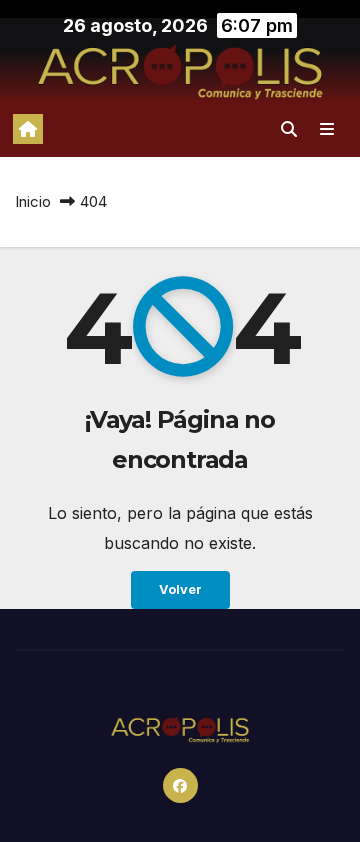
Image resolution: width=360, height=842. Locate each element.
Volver (180, 589)
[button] (289, 129)
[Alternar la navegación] (327, 129)
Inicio (33, 201)
